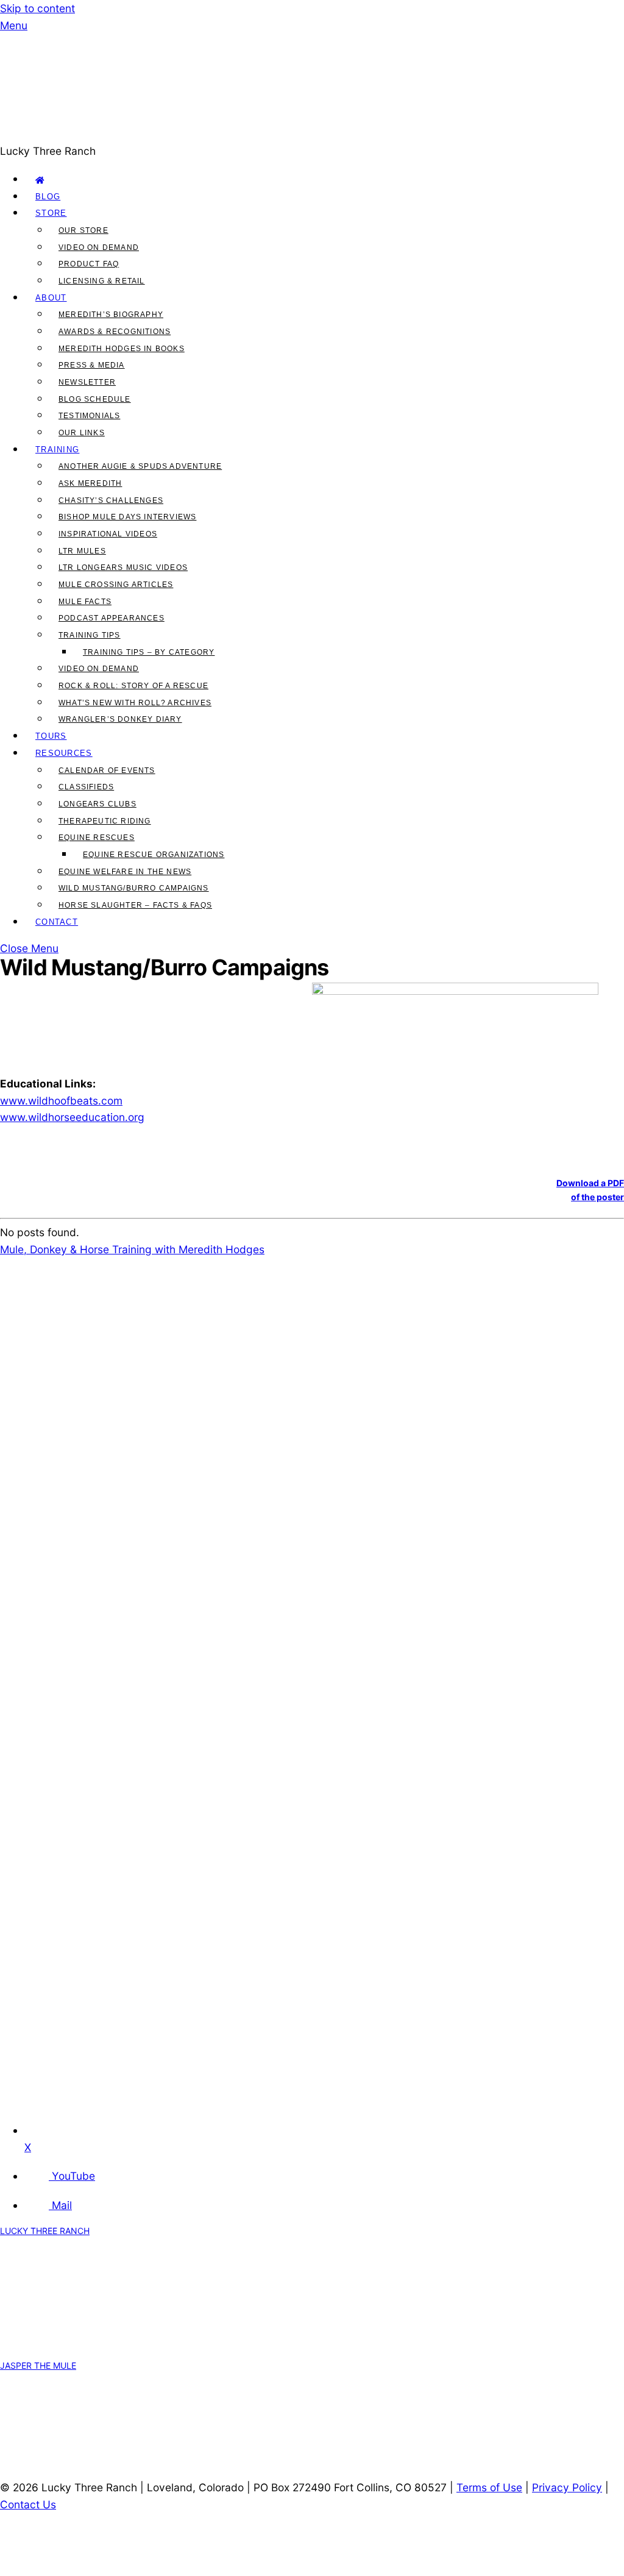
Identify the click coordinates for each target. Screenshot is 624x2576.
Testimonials (89, 416)
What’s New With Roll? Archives (135, 703)
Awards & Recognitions (115, 332)
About (51, 298)
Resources (64, 753)
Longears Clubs (97, 804)
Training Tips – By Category (149, 652)
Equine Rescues (97, 838)
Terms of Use (489, 2487)
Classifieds (86, 787)
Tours (51, 736)
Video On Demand (99, 247)
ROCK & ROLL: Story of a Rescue (133, 686)
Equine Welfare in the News (125, 872)
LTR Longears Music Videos (123, 568)
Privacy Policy (567, 2487)
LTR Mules (82, 551)
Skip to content (37, 8)
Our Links (82, 433)
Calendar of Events (107, 770)
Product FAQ (89, 264)
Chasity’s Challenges (111, 500)
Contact (57, 922)
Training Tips (90, 635)
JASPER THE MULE (38, 2365)
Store (51, 213)
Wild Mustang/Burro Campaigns (134, 888)
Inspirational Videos (108, 534)
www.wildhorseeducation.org (72, 1117)
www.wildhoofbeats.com (61, 1101)
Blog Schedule (95, 399)
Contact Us (28, 2504)
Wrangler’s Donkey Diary (120, 719)
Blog (48, 197)
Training (57, 450)
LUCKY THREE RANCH (45, 2231)
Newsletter (87, 382)
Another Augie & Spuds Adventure (140, 466)
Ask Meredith (90, 483)
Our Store (83, 230)
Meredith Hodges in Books (122, 349)
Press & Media (92, 365)
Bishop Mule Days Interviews (127, 517)
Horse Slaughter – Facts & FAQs (135, 905)
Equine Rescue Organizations (154, 855)
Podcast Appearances (112, 618)
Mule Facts (85, 602)
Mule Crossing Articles (116, 585)
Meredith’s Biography (111, 315)
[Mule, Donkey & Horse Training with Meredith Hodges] (292, 134)
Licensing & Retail (102, 281)
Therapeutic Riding (105, 821)
